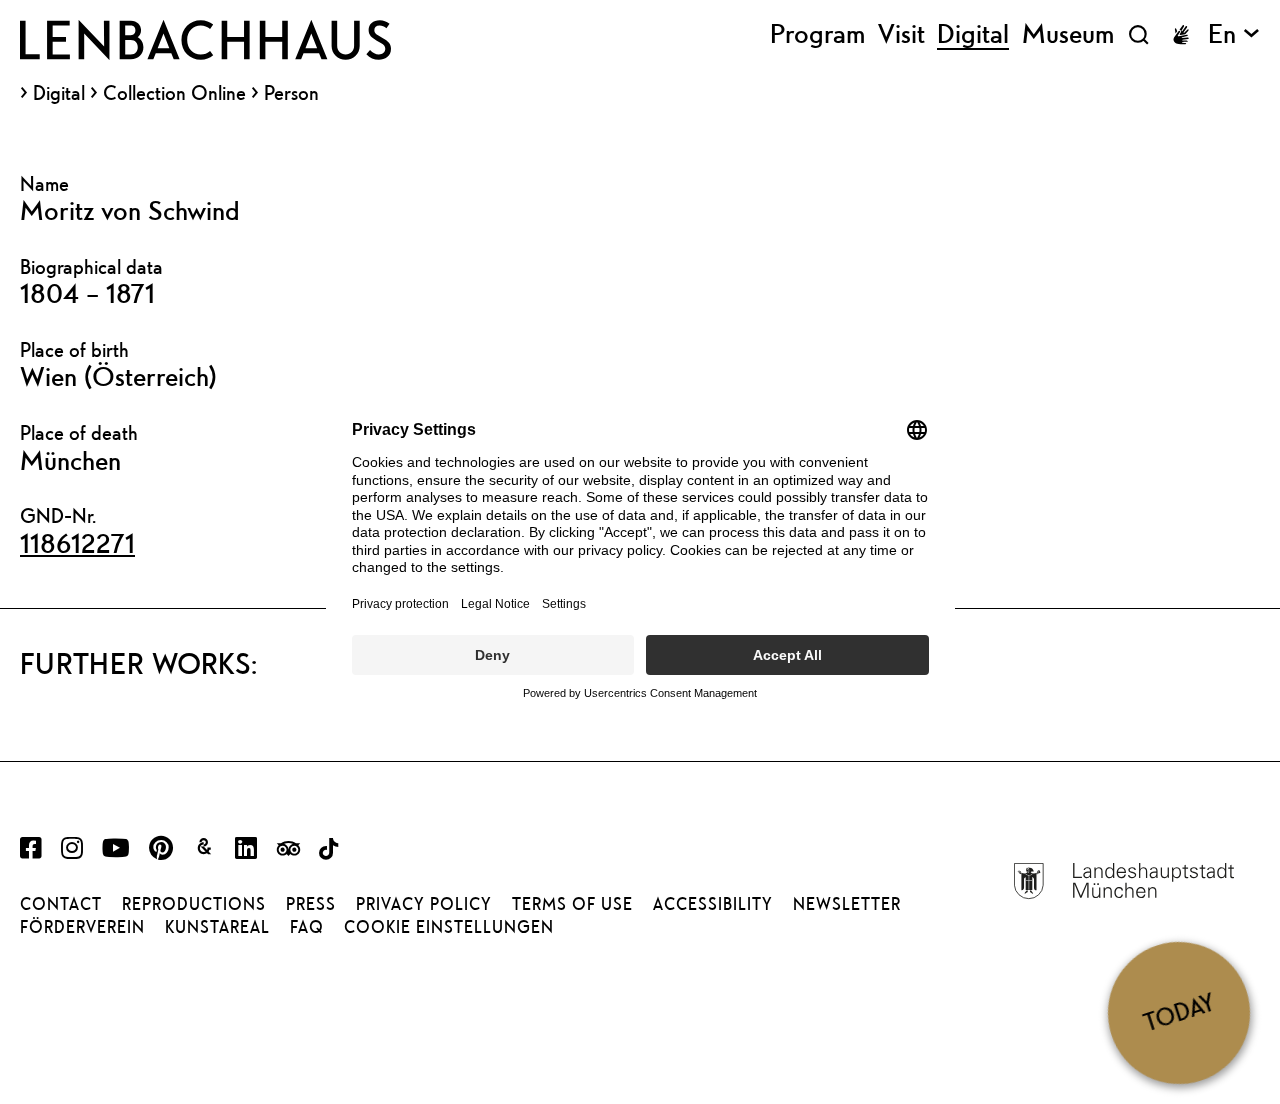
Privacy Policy (424, 904)
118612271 (77, 543)
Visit (901, 34)
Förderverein (82, 927)
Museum (1068, 34)
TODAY (1179, 1012)
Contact (61, 904)
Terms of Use (572, 904)
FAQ (307, 927)
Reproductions (194, 904)
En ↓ (1234, 34)
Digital (59, 93)
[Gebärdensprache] (1181, 35)
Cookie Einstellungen (449, 927)
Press (311, 904)
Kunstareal (217, 927)
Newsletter (847, 904)
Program (817, 34)
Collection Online (174, 93)
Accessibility (713, 904)
